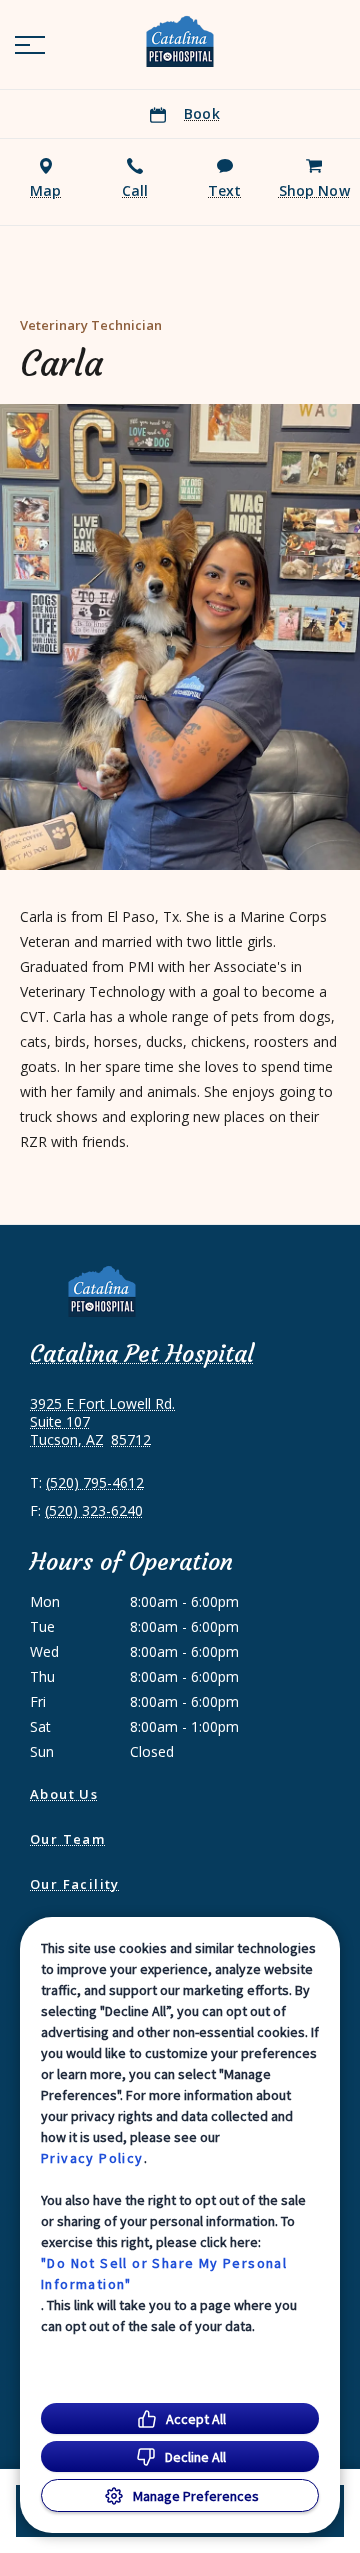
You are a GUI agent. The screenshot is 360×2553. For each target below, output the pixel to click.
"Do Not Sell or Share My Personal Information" (164, 2273)
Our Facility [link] (75, 1884)
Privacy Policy (92, 2158)
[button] (30, 45)
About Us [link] (64, 1794)
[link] (180, 41)
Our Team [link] (67, 1839)
